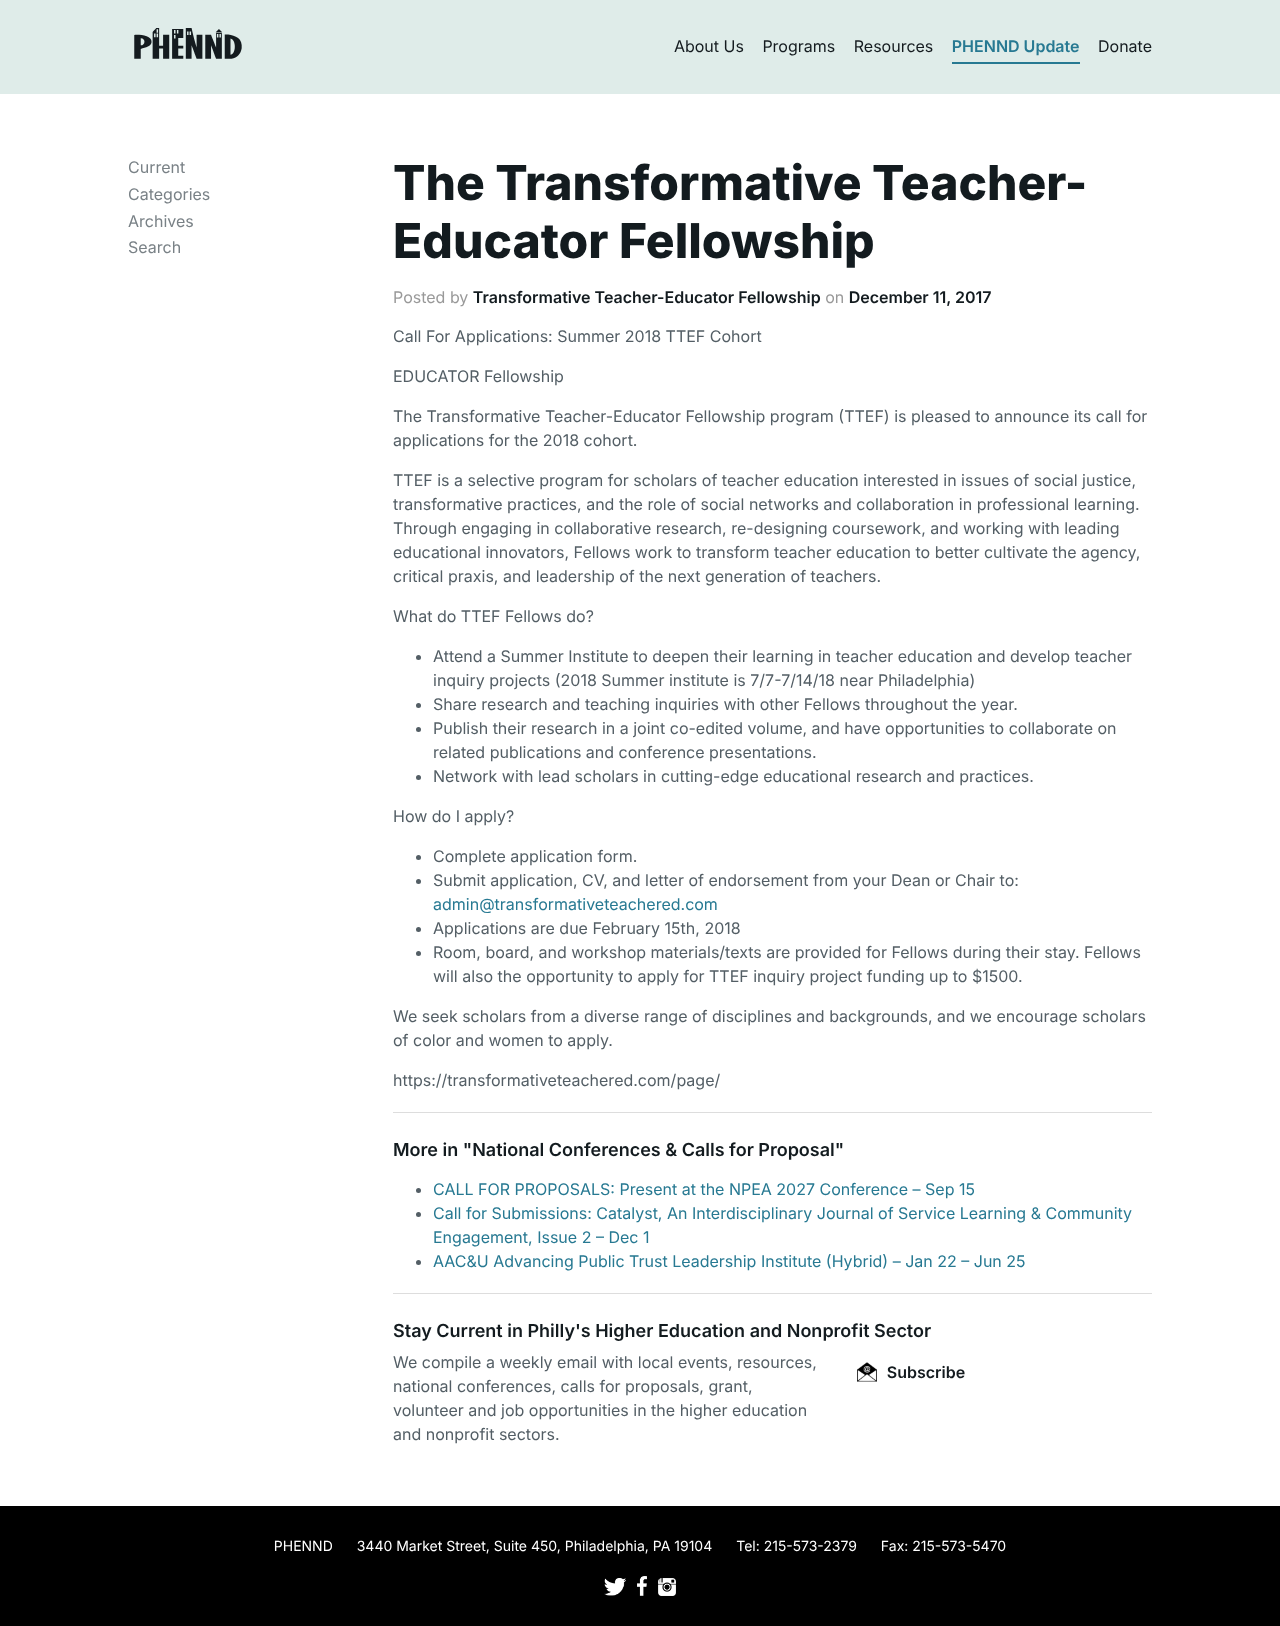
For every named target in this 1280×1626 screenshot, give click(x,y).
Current (156, 167)
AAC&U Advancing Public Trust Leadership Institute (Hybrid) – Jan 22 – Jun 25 (729, 1261)
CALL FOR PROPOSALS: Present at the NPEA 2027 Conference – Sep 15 (704, 1189)
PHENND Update (1016, 46)
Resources (894, 46)
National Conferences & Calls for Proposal (653, 1150)
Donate (1125, 46)
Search (154, 247)
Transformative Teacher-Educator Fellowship (647, 297)
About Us (709, 46)
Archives (161, 221)
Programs (798, 46)
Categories (169, 194)
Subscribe (924, 1372)
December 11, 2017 (920, 297)
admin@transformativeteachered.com (575, 904)
